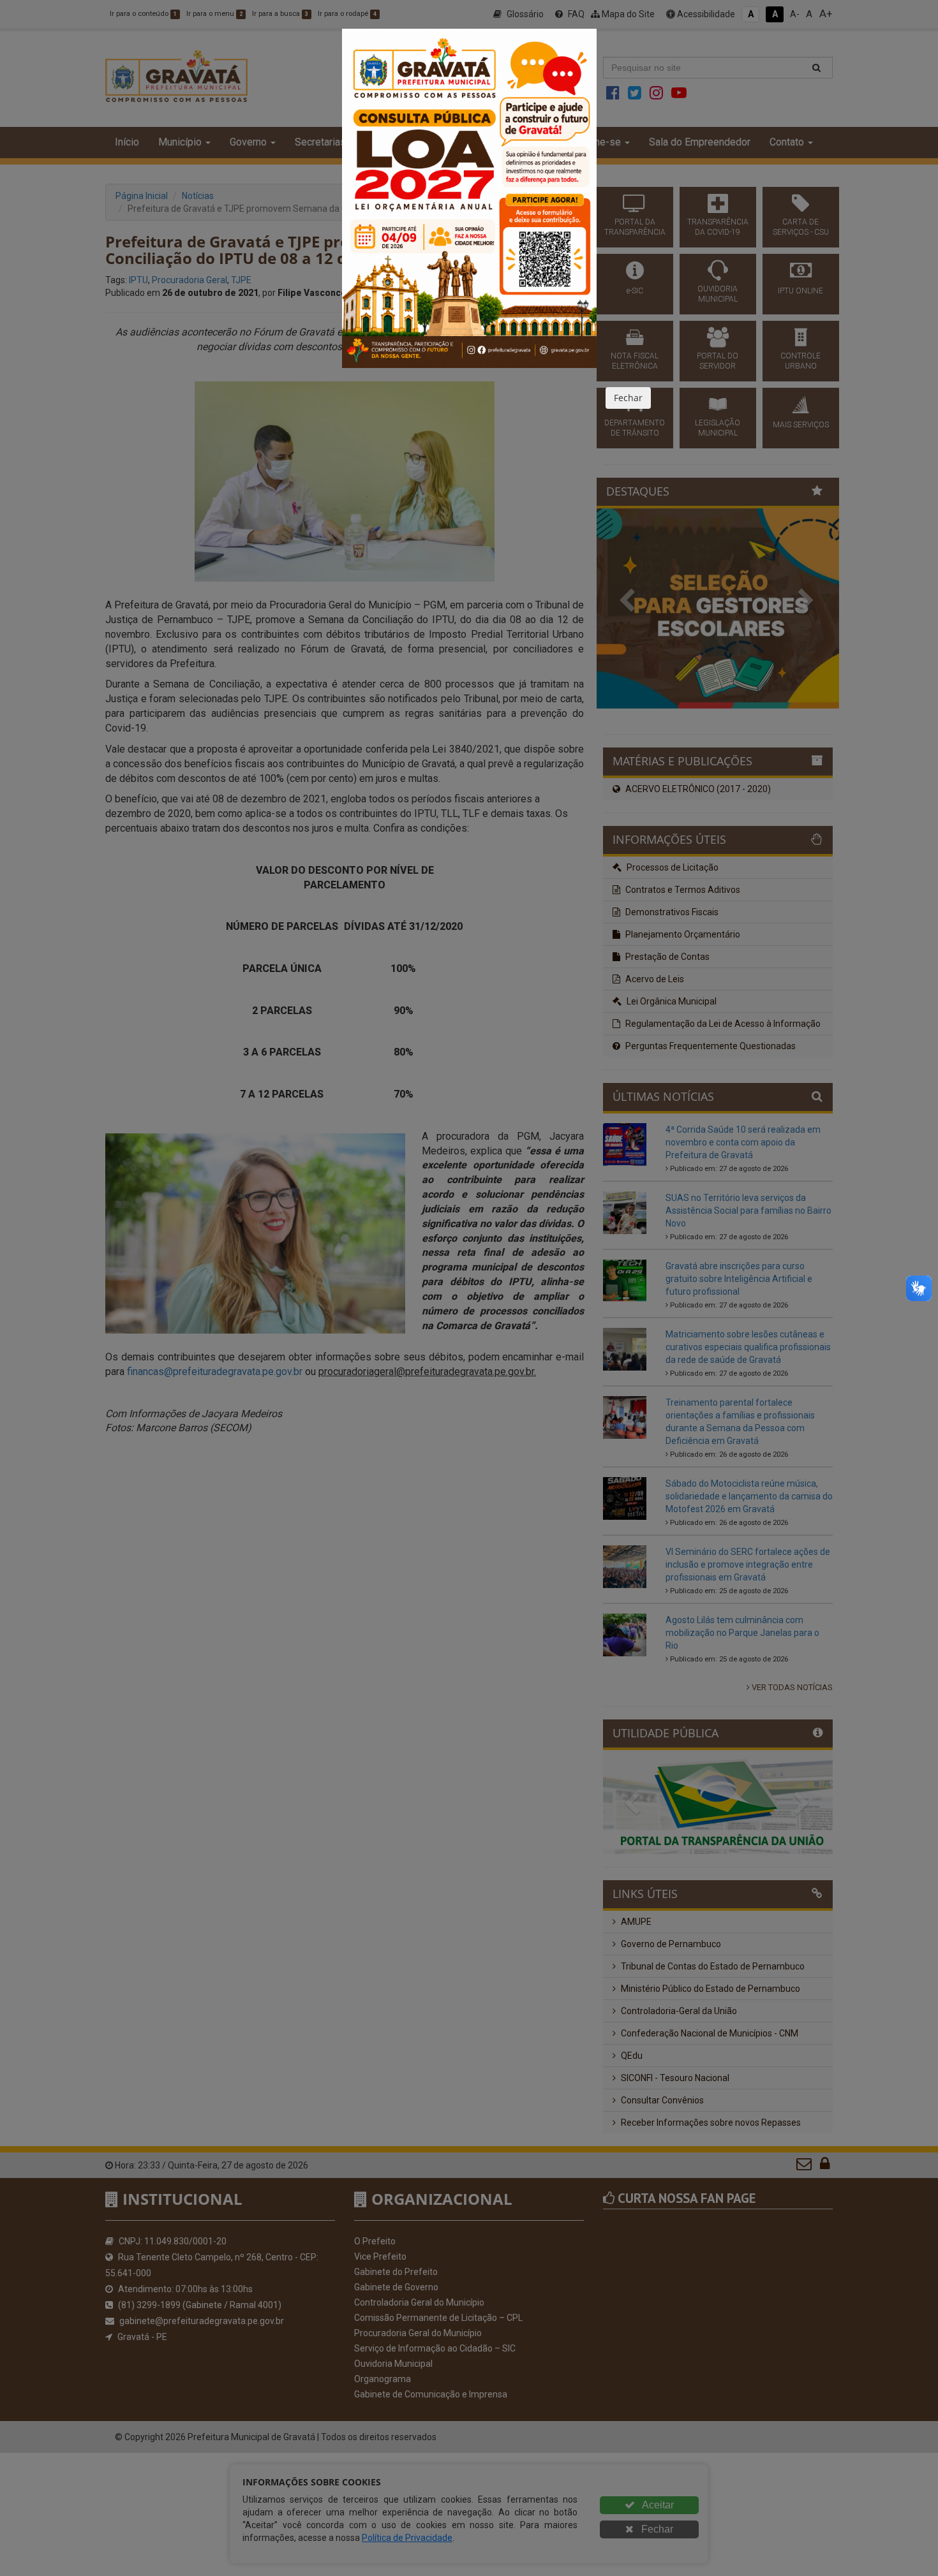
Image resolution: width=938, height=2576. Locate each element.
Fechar (628, 398)
